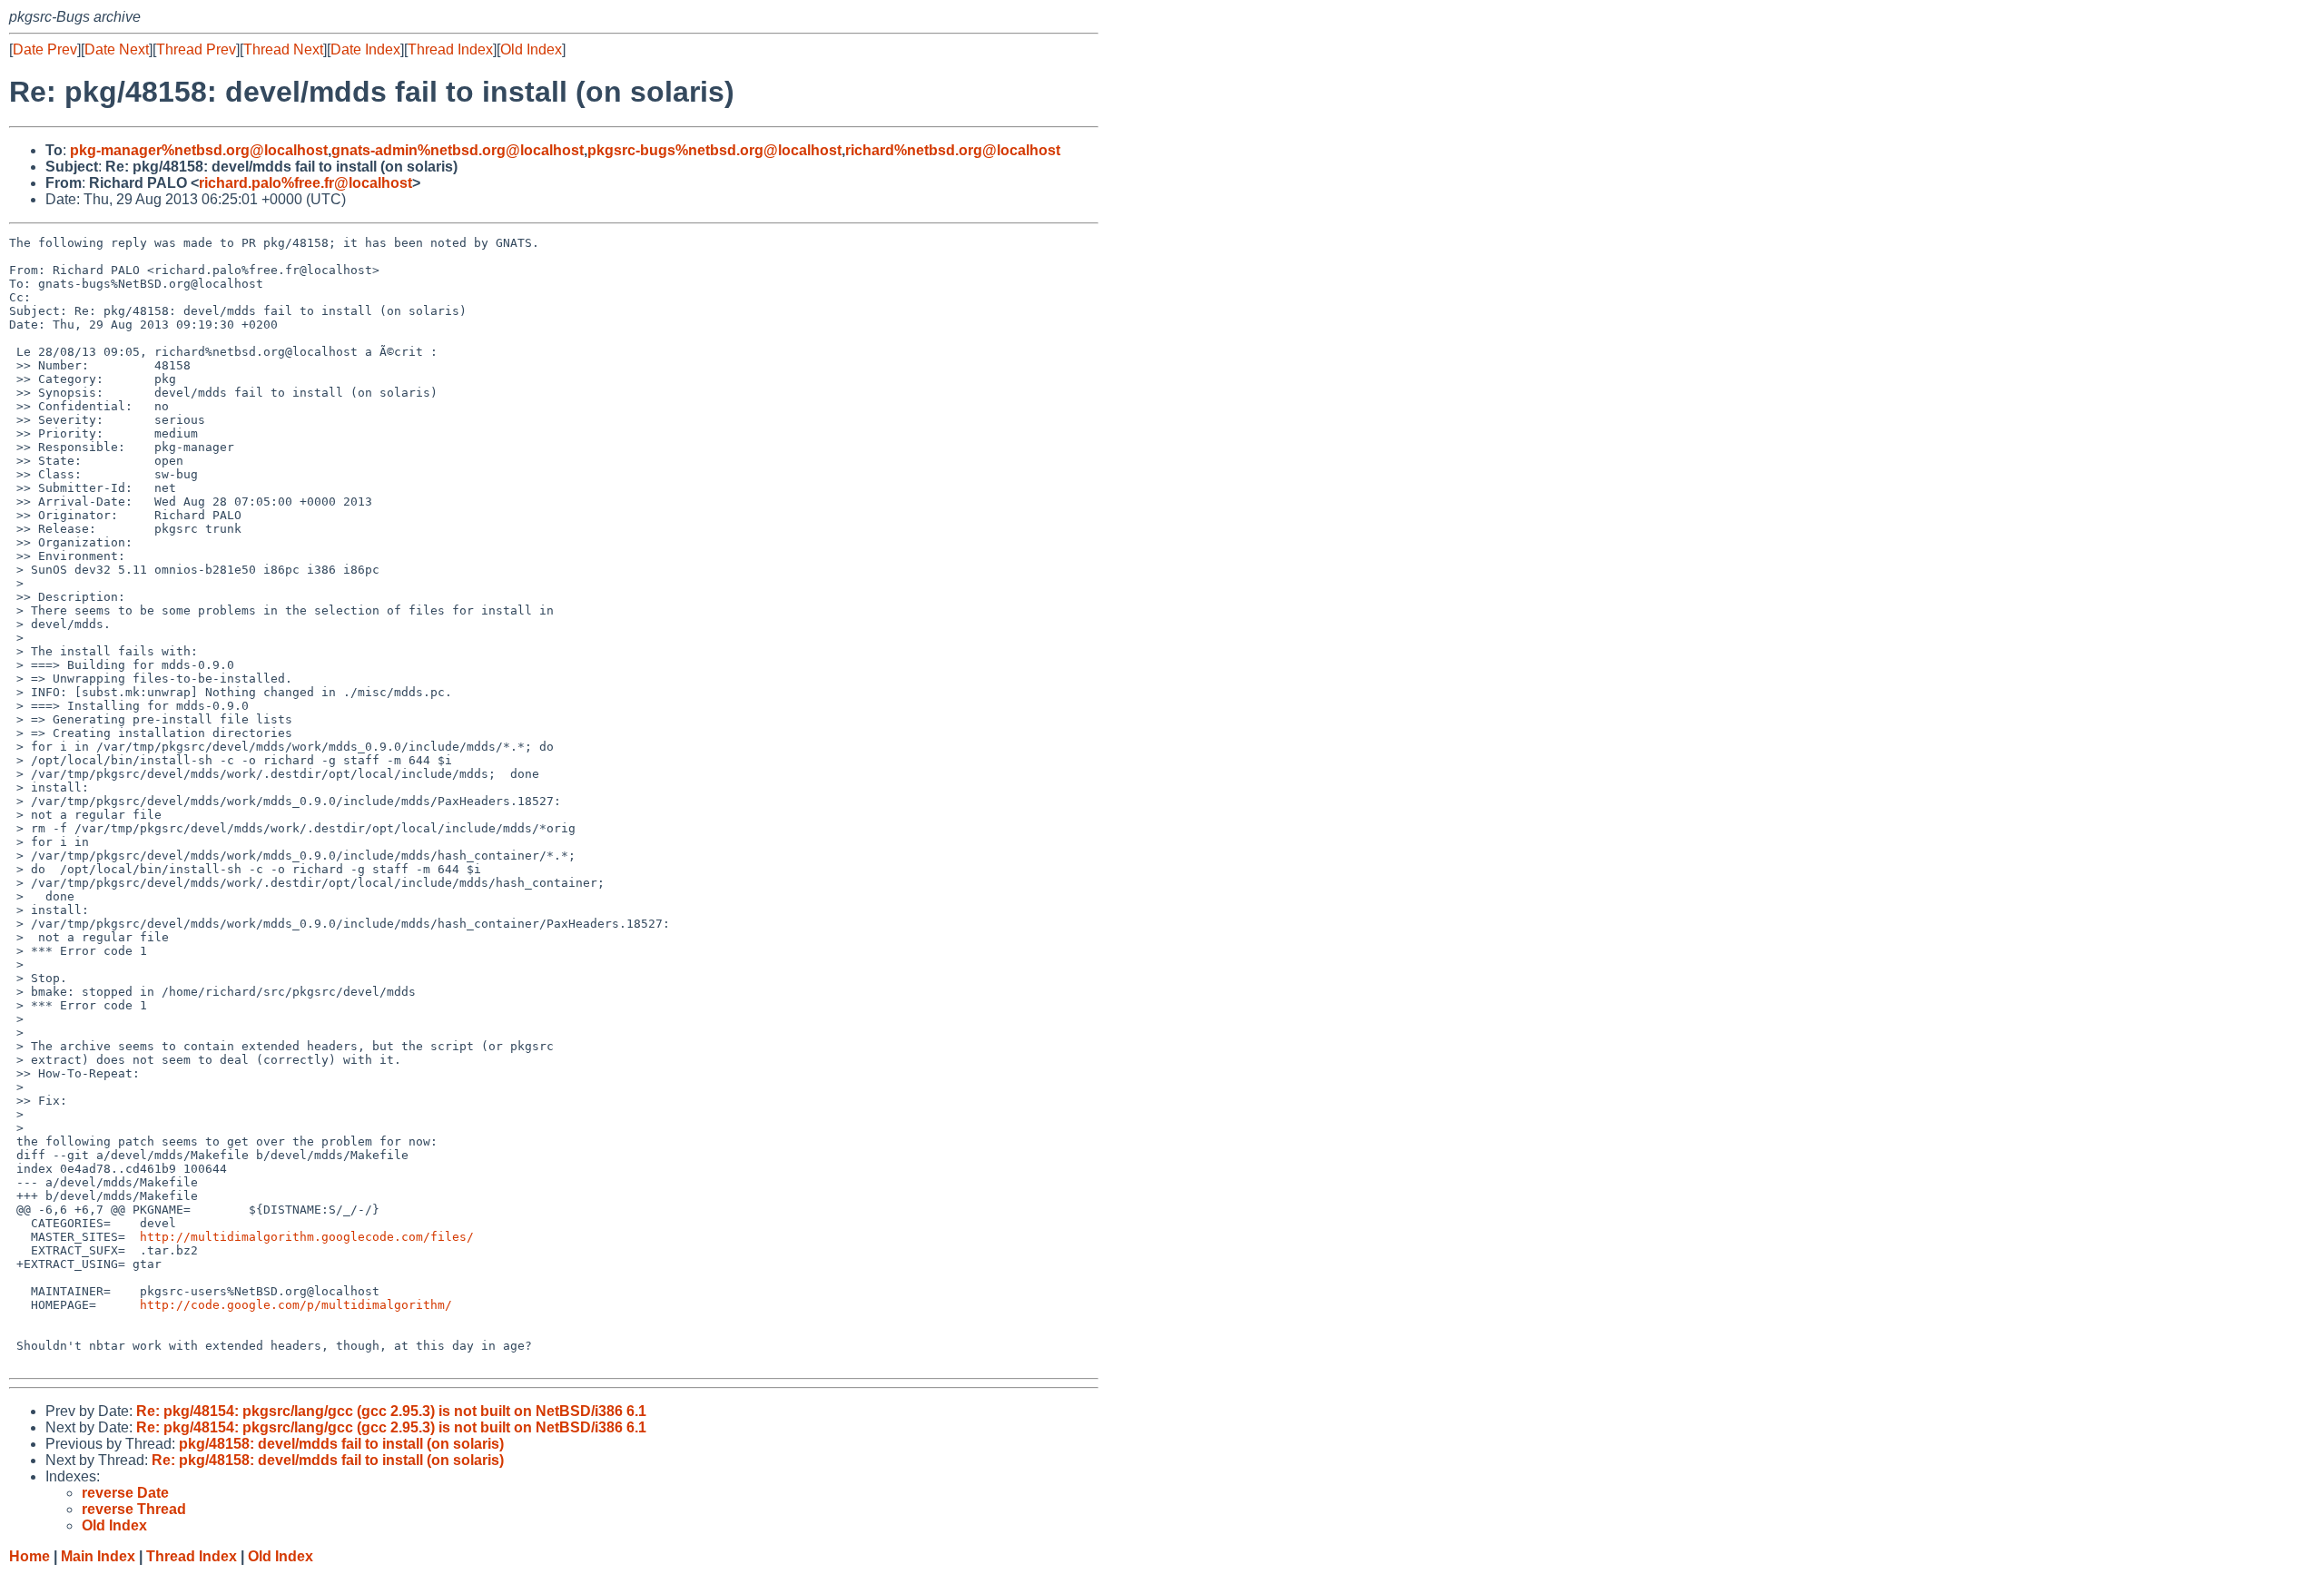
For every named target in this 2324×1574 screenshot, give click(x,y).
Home (30, 1556)
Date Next (117, 49)
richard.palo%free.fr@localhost (305, 183)
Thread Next (283, 49)
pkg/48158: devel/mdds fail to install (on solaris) (341, 1444)
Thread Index (450, 49)
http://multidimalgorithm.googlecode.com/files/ (307, 1237)
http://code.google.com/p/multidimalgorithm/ (296, 1305)
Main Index (98, 1556)
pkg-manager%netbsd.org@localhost (199, 150)
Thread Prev (196, 49)
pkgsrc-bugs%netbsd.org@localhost (714, 150)
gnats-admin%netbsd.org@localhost (458, 150)
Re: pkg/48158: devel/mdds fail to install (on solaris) (328, 1460)
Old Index (531, 49)
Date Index (365, 49)
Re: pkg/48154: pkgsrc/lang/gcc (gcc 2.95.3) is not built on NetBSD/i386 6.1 (391, 1411)
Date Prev (45, 49)
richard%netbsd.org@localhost (953, 150)
